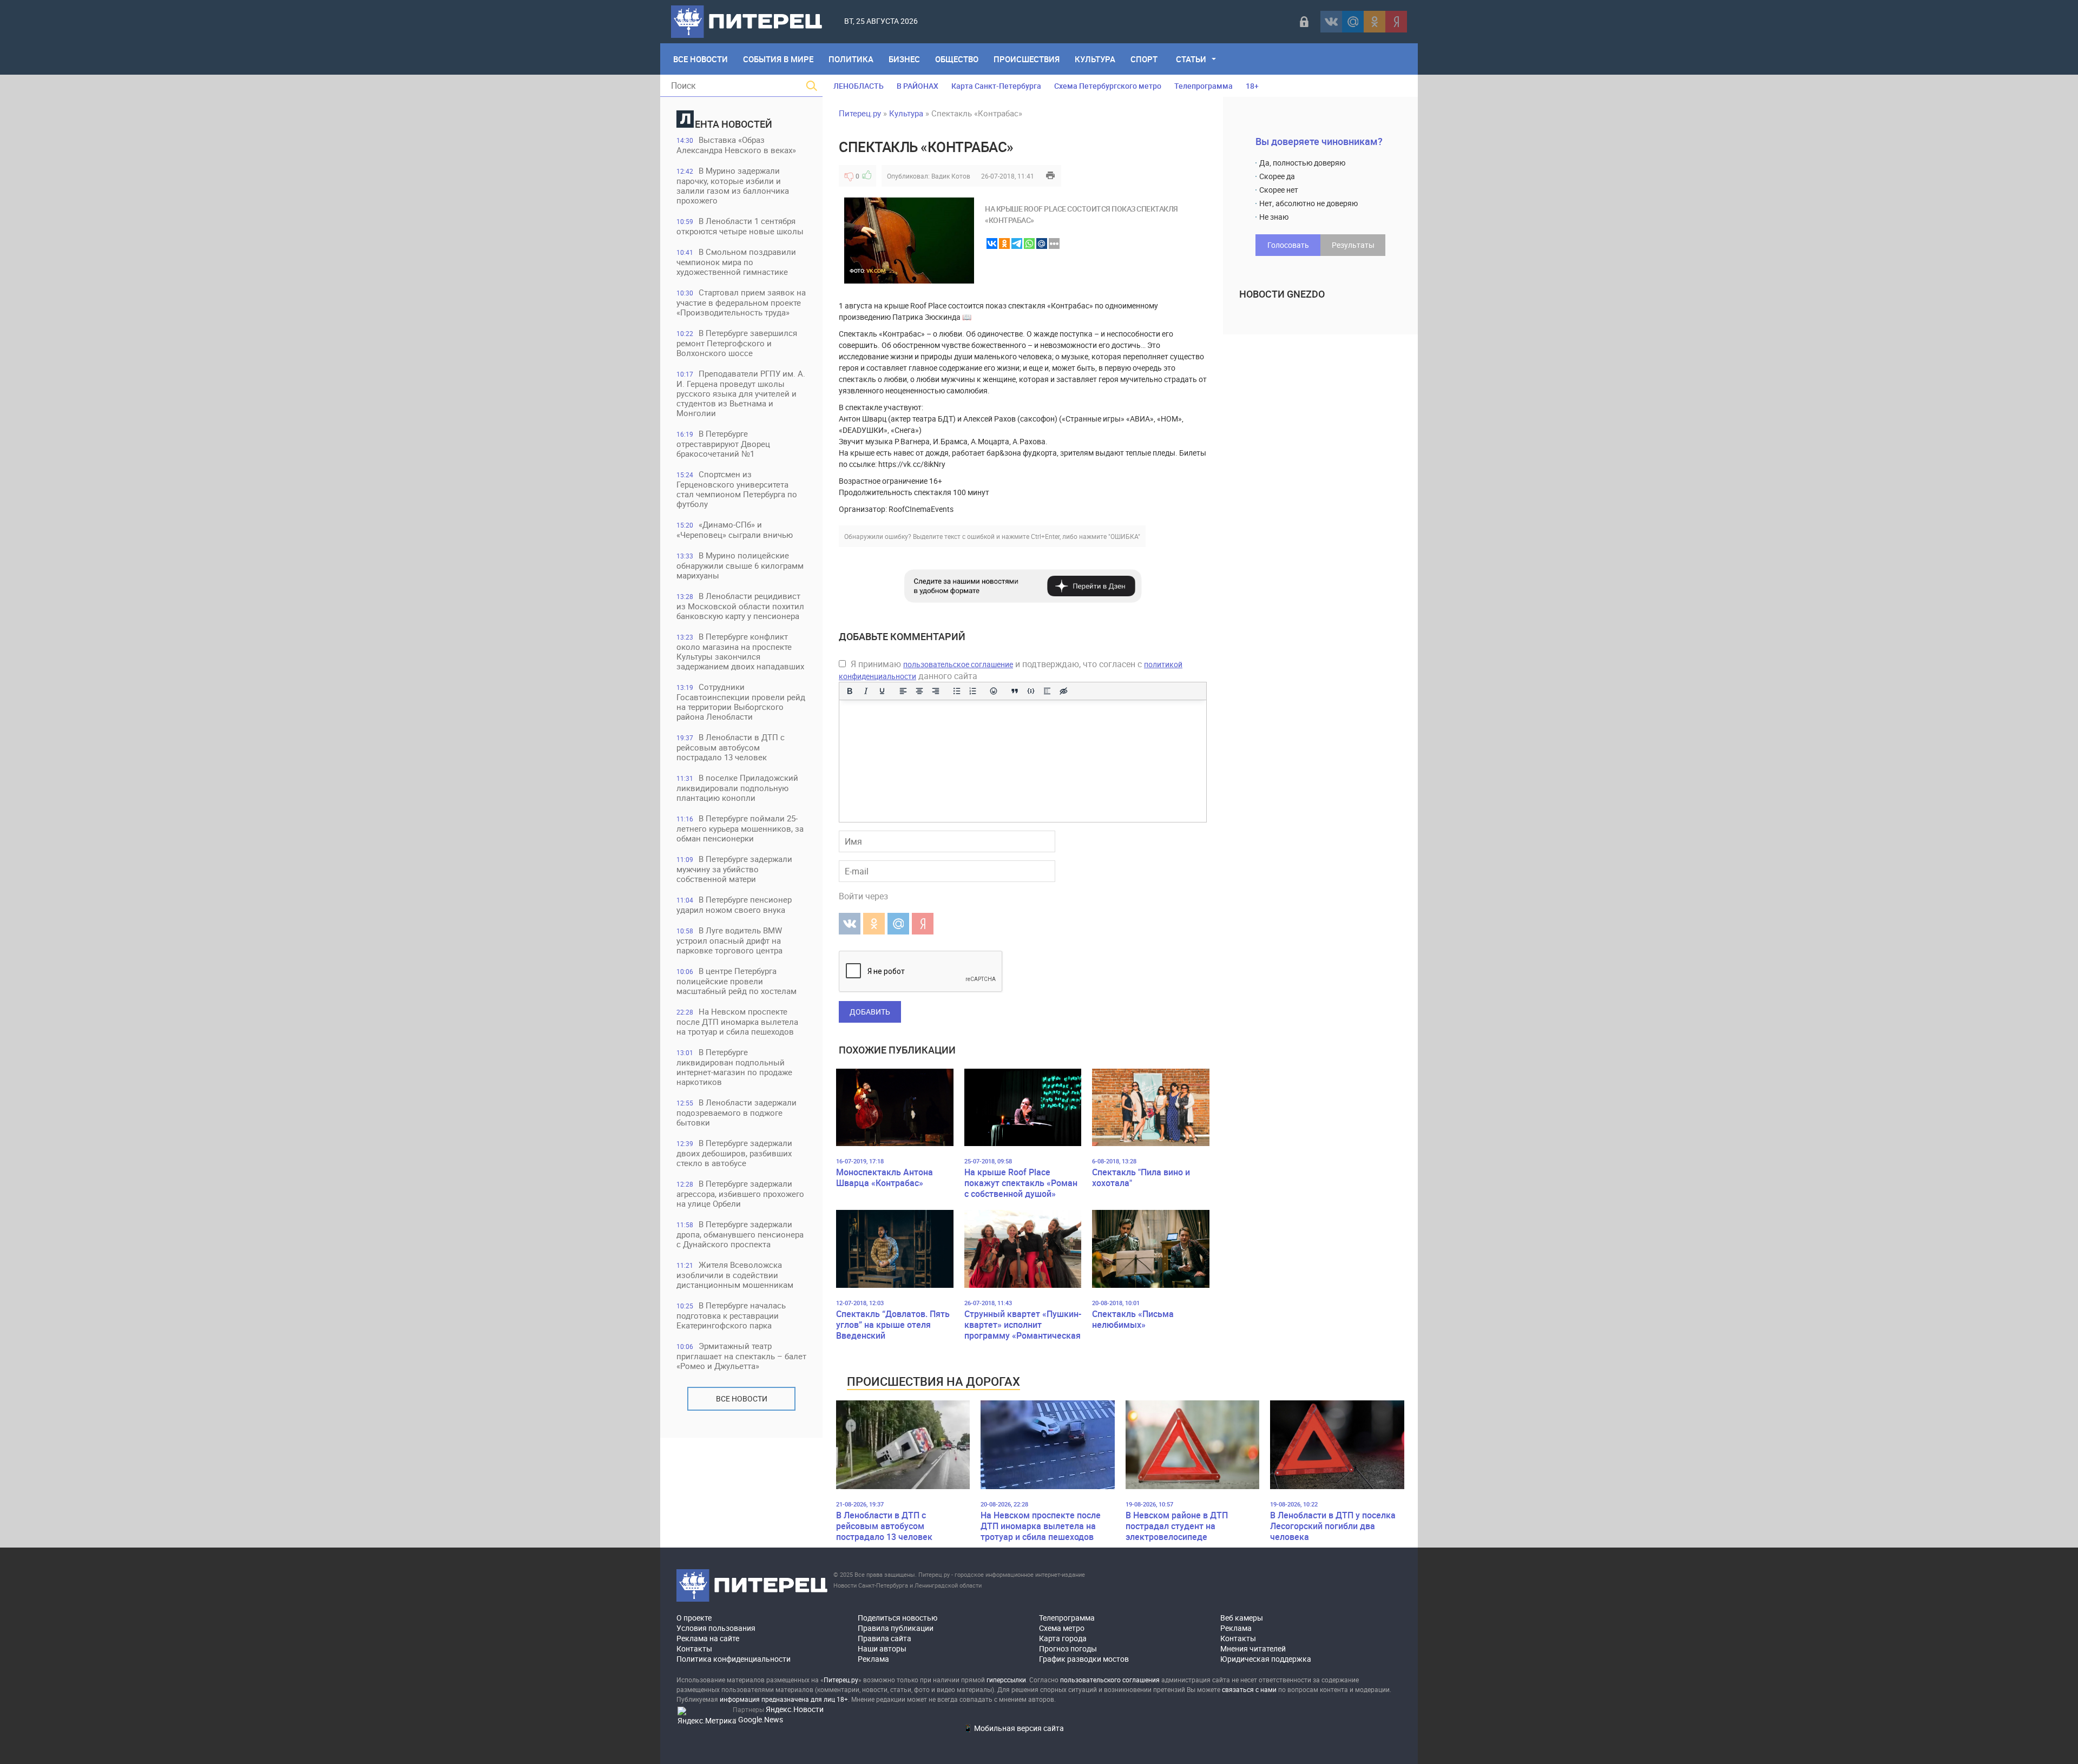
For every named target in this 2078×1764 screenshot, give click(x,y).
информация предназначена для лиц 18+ (784, 1699)
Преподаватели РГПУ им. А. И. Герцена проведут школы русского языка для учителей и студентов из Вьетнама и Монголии (741, 393)
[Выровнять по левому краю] (903, 691)
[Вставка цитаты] (1015, 691)
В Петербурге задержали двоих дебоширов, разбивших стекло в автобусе (734, 1153)
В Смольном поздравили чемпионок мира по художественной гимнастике (736, 262)
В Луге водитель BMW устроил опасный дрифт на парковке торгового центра (729, 940)
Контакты (694, 1648)
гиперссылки (1006, 1680)
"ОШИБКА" (1124, 536)
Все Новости (701, 59)
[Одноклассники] (1375, 22)
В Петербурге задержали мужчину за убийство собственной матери (734, 869)
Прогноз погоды (1068, 1648)
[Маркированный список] (957, 691)
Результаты (1353, 245)
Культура (1095, 59)
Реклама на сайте (708, 1638)
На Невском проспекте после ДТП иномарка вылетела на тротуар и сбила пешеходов (737, 1021)
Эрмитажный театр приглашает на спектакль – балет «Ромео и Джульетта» (741, 1356)
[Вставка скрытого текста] (1063, 691)
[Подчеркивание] (882, 691)
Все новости (742, 1398)
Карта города (1063, 1638)
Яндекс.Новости (795, 1709)
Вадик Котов (951, 176)
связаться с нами (1249, 1689)
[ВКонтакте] (1331, 22)
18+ (1252, 86)
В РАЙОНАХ (918, 86)
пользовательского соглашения (1110, 1680)
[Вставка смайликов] (994, 691)
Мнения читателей (1253, 1648)
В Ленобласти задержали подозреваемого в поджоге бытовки (736, 1112)
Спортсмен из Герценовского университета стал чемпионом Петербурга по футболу (737, 489)
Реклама (873, 1659)
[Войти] (1304, 22)
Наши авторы (882, 1648)
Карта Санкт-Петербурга (996, 86)
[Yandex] (1396, 22)
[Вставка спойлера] (1047, 691)
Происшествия (1027, 59)
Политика (851, 59)
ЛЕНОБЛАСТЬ (859, 86)
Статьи (1191, 59)
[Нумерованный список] (973, 691)
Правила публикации (896, 1628)
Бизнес (904, 59)
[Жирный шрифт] (850, 691)
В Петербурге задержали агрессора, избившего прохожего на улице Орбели (740, 1193)
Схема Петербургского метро (1108, 86)
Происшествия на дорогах (933, 1381)
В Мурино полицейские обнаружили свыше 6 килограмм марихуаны (740, 565)
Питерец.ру (860, 113)
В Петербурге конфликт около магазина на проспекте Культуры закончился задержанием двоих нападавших (740, 651)
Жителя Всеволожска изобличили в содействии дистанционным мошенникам (735, 1275)
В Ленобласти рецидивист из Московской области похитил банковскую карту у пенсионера (740, 606)
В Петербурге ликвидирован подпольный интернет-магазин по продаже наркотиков (734, 1067)
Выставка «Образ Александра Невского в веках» (736, 145)
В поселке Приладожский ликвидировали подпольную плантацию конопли (737, 788)
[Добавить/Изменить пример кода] (1031, 691)
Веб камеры (1242, 1618)
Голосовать (1288, 245)
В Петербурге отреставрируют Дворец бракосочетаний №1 (723, 443)
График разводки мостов (1084, 1659)
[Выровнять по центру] (919, 691)
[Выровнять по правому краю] (936, 691)
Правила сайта (885, 1638)
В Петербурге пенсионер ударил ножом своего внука (734, 904)
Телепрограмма (1204, 86)
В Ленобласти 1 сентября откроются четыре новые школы (740, 226)
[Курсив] (866, 691)
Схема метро (1062, 1628)
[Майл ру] (1353, 22)
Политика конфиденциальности (734, 1659)
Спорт (1144, 59)
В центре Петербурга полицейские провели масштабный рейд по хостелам (736, 981)
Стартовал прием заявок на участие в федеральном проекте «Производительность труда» (741, 302)
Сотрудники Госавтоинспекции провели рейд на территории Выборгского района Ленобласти (741, 702)
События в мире (778, 59)
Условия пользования (716, 1628)
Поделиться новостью (897, 1618)
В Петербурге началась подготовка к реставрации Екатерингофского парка (731, 1315)
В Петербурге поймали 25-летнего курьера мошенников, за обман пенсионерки (740, 828)
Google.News (761, 1719)
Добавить (870, 1012)
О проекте (694, 1618)
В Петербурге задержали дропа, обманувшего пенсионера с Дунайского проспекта (740, 1234)
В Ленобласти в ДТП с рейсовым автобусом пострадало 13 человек (731, 747)
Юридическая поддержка (1266, 1659)
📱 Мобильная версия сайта (1014, 1728)
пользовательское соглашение (958, 664)
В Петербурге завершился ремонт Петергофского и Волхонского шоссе (737, 343)
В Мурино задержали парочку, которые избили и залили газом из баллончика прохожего (733, 185)
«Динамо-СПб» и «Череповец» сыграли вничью (735, 529)
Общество (957, 59)
